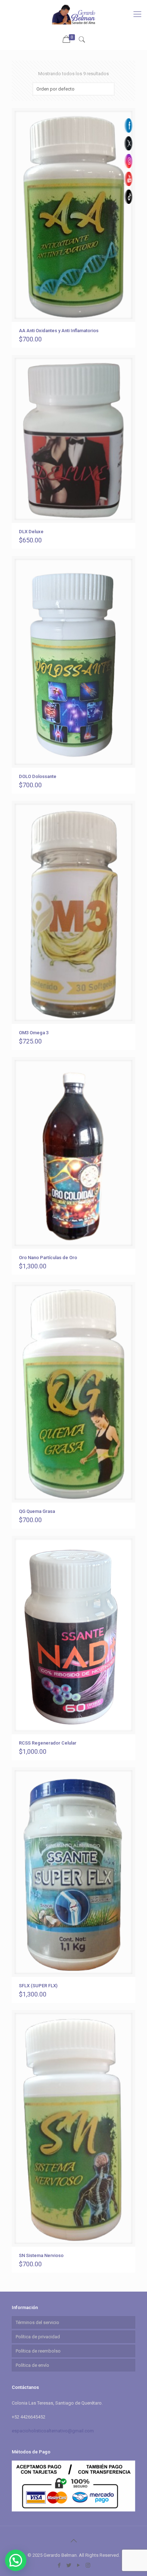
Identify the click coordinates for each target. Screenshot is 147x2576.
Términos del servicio (37, 2322)
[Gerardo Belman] (73, 14)
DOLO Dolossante (38, 776)
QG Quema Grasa (37, 1511)
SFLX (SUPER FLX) (38, 1986)
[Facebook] (59, 2565)
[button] (16, 2560)
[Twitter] (69, 2565)
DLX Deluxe (31, 532)
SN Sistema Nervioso (41, 2255)
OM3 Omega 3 (34, 1033)
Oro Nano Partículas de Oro (48, 1258)
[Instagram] (88, 2565)
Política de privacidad (38, 2337)
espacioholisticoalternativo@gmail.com (53, 2431)
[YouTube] (78, 2565)
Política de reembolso (38, 2351)
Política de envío (32, 2365)
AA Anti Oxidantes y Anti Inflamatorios (59, 331)
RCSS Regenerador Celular (48, 1743)
